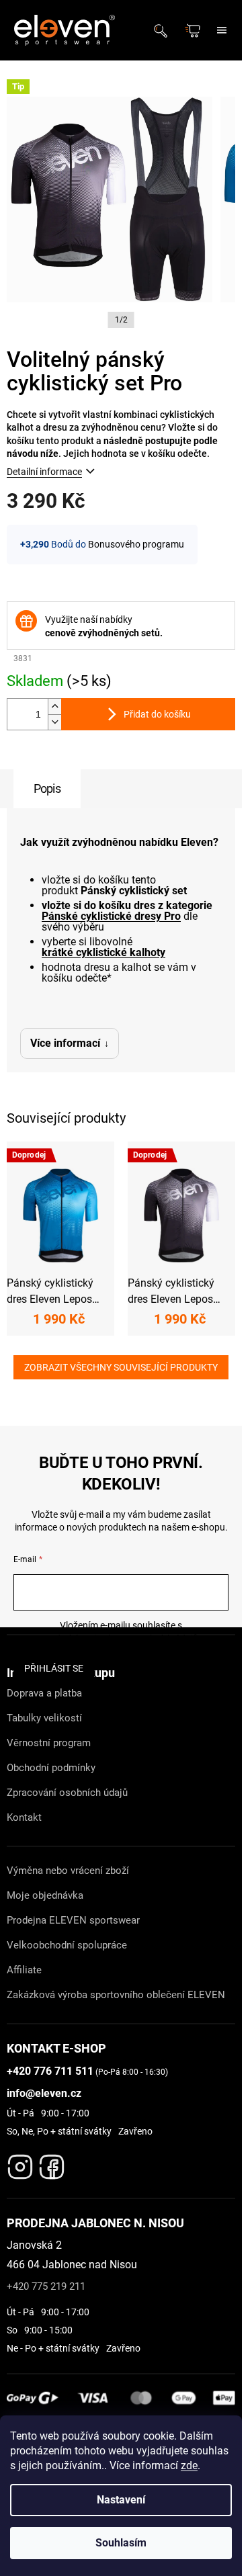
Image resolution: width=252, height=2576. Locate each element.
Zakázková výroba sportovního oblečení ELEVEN (116, 1995)
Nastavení (121, 2500)
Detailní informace (44, 472)
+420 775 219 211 (46, 2286)
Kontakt (24, 1817)
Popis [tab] (47, 788)
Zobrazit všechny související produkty (121, 1367)
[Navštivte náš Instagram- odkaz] (20, 2163)
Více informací (65, 1043)
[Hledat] (165, 30)
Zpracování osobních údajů (67, 1793)
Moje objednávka (45, 1895)
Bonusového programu (136, 544)
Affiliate (24, 1970)
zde (189, 2465)
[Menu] (222, 30)
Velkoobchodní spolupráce (67, 1945)
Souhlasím (121, 2543)
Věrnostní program (49, 1743)
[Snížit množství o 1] (54, 722)
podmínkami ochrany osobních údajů (121, 1639)
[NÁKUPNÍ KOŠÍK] (194, 31)
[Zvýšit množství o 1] (54, 706)
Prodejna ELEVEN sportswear (73, 1920)
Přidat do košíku (157, 714)
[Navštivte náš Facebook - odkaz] (52, 2163)
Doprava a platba (44, 1693)
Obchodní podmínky (51, 1768)
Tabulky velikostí (44, 1718)
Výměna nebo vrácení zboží (68, 1871)
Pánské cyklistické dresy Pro (111, 916)
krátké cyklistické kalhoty (103, 953)
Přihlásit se (54, 1668)
